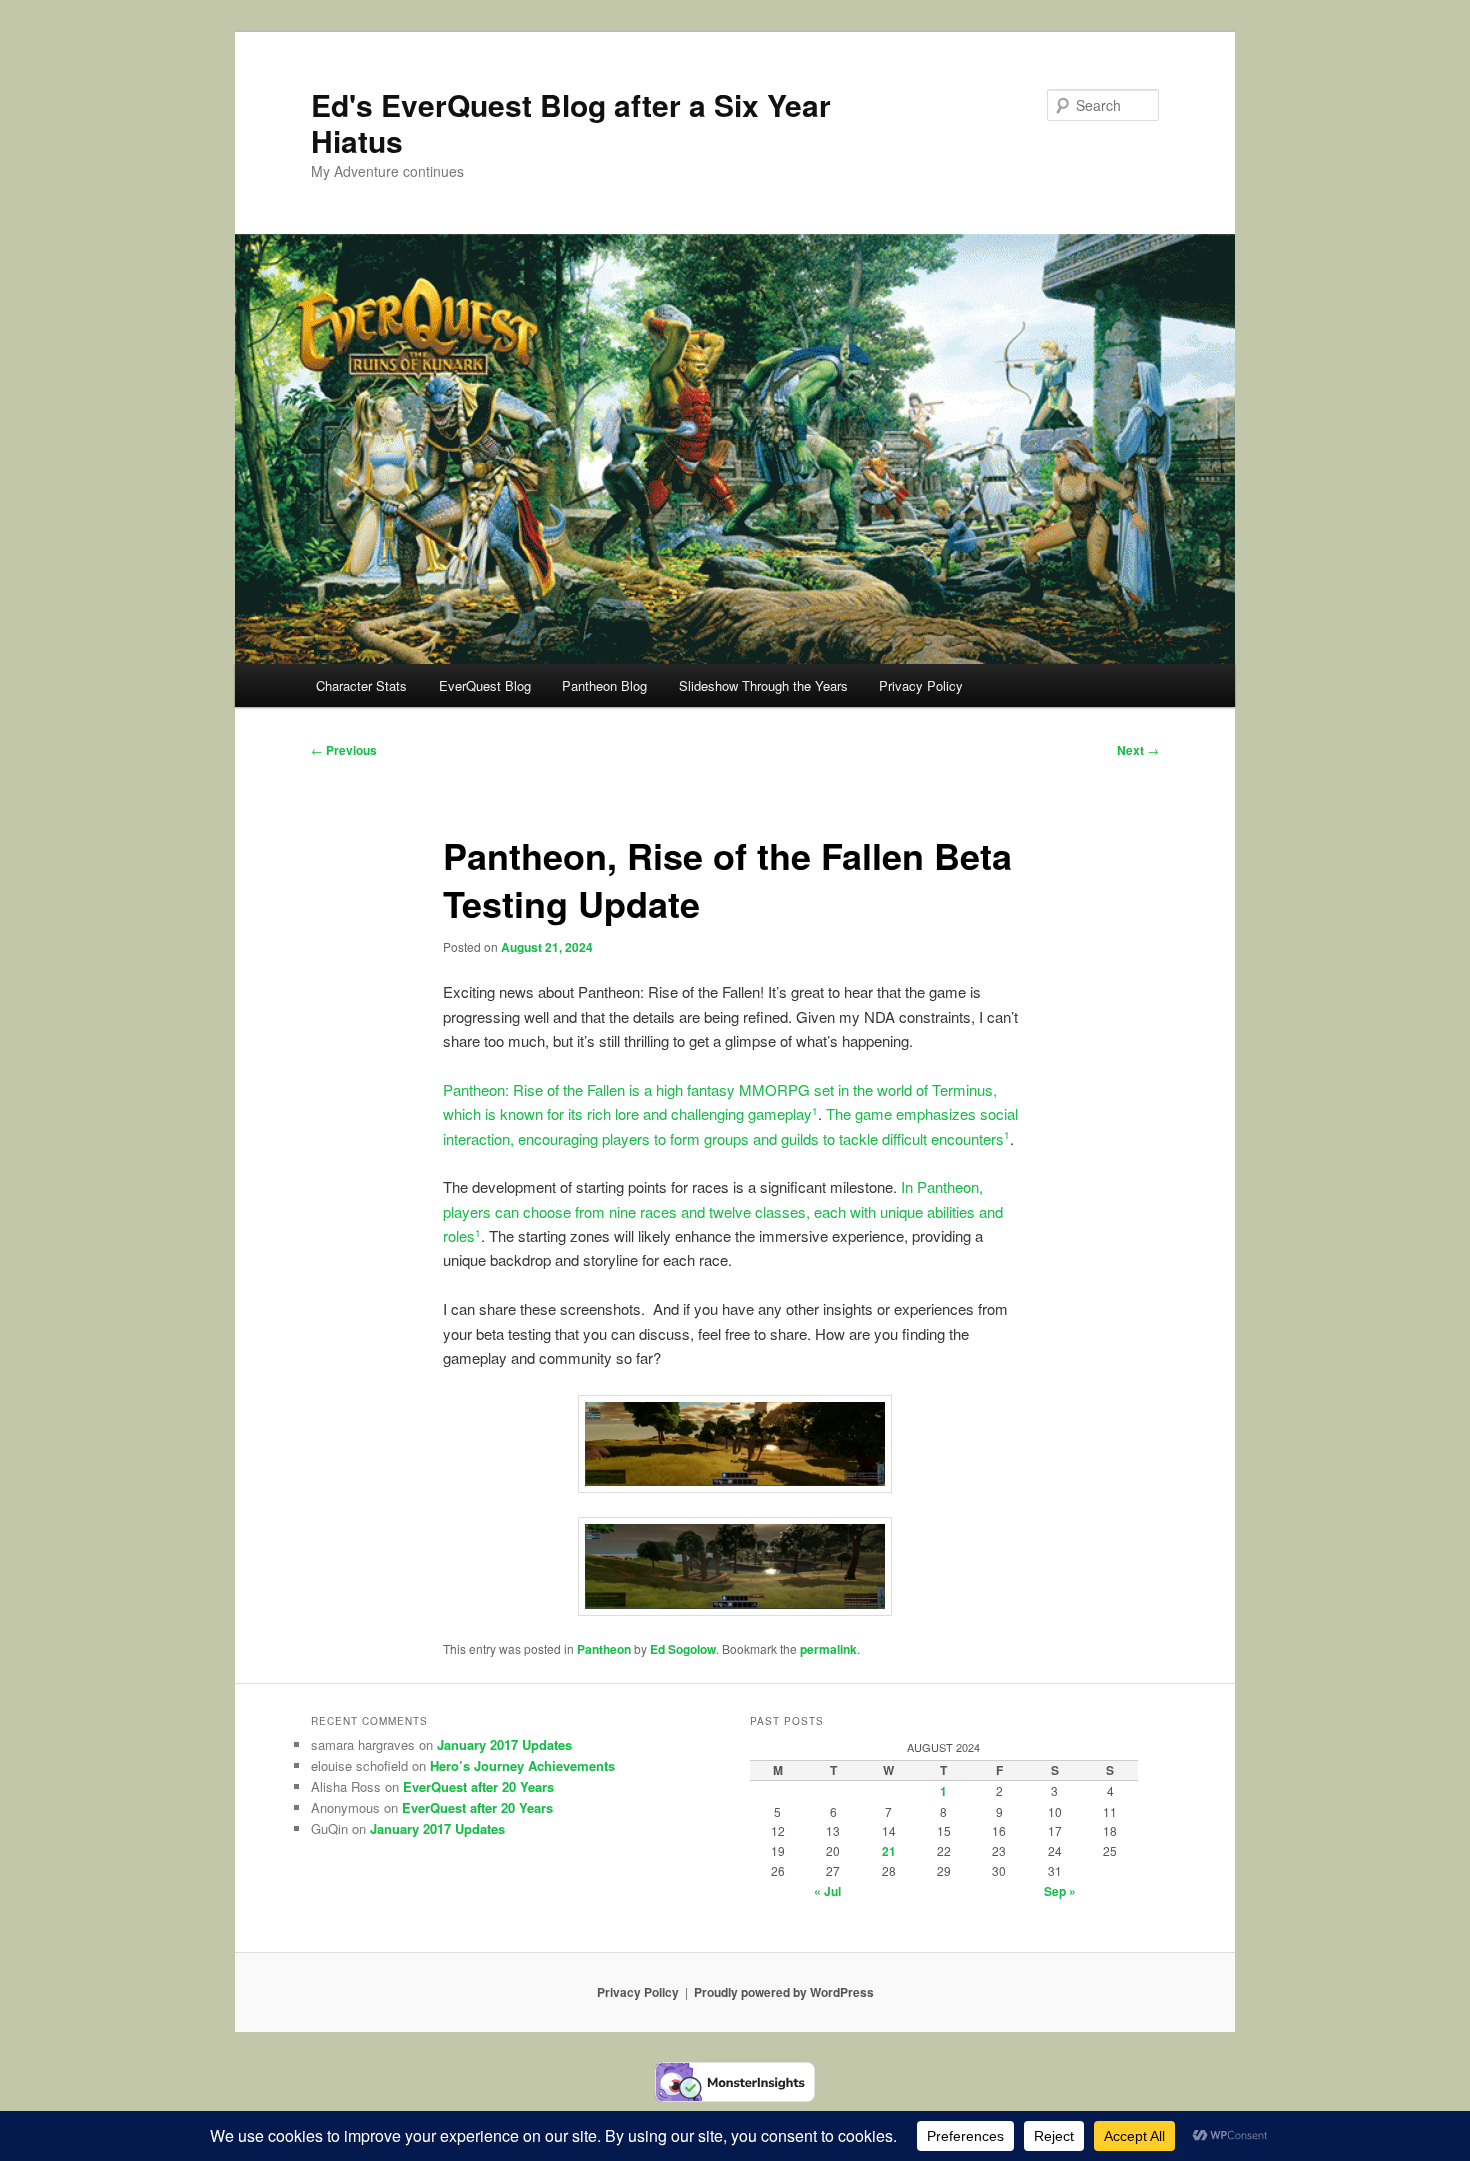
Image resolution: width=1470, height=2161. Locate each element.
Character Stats (361, 685)
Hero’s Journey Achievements (522, 1765)
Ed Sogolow (683, 1649)
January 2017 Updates (504, 1744)
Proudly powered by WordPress (784, 1992)
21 (889, 1851)
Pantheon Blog (604, 685)
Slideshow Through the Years (763, 685)
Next (1138, 750)
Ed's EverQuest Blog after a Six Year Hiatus (571, 122)
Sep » (1060, 1891)
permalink (828, 1649)
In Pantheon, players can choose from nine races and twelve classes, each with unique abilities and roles (723, 1211)
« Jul (827, 1891)
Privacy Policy (921, 685)
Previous (344, 750)
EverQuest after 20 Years (478, 1786)
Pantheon (604, 1649)
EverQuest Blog (485, 685)
